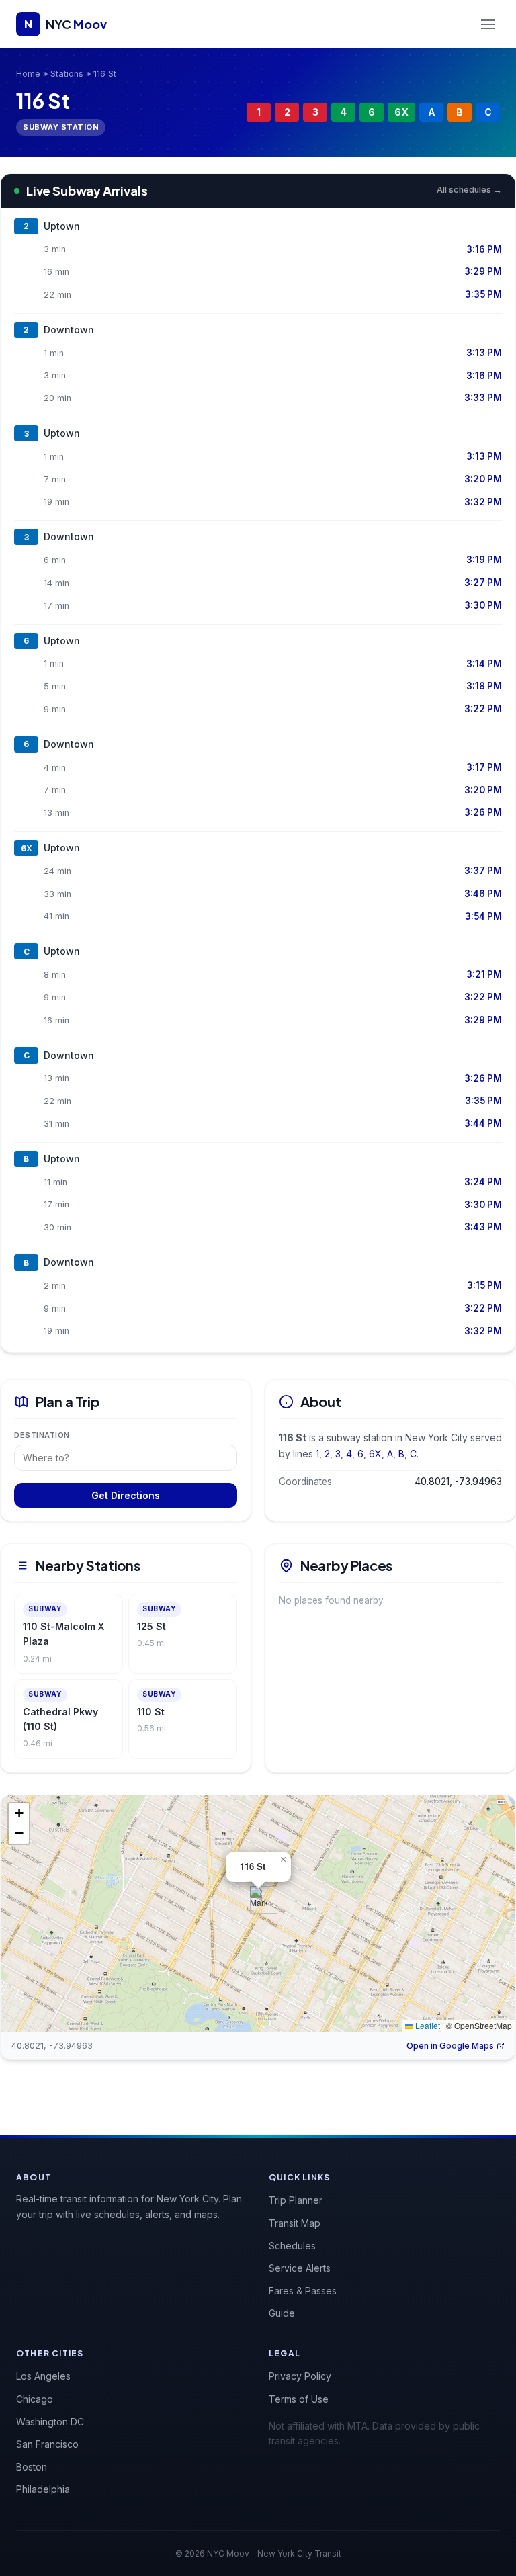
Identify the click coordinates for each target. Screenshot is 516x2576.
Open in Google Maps (450, 2046)
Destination (42, 1435)
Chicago (35, 2399)
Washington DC (50, 2422)
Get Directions (126, 1495)
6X (401, 112)
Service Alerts (300, 2268)
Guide (282, 2313)
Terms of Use (299, 2399)
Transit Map (295, 2223)
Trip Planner (296, 2200)
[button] (258, 1900)
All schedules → (469, 190)
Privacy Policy (300, 2376)
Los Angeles (43, 2376)
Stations (67, 74)
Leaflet (427, 2025)
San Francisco (47, 2444)
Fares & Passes (303, 2291)
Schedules (292, 2246)
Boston (32, 2467)
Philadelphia (43, 2489)
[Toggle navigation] (488, 24)
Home (28, 74)
